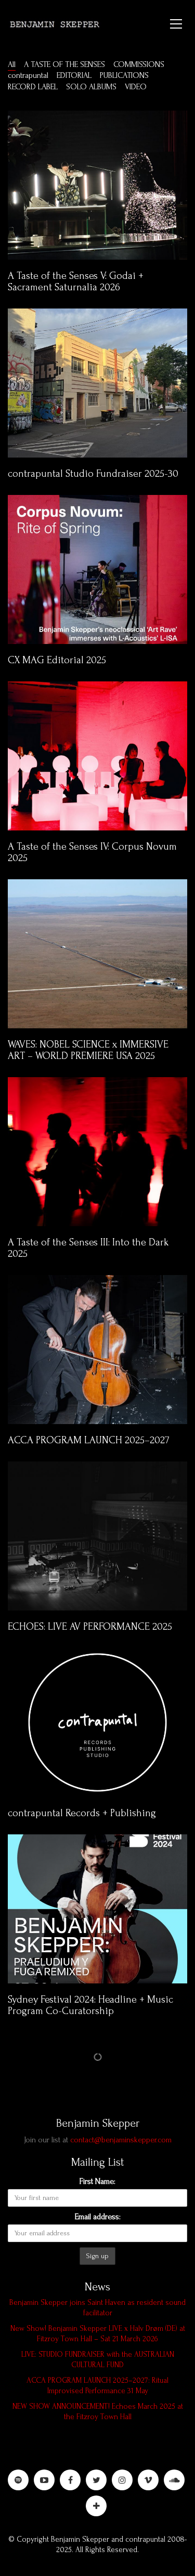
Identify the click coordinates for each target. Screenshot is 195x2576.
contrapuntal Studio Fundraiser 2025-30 (93, 474)
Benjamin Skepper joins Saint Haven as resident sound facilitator (97, 2308)
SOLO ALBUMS (91, 87)
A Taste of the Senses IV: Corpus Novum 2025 (92, 852)
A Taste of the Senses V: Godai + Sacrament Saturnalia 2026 (76, 281)
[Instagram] (122, 2480)
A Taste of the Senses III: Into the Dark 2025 (88, 1248)
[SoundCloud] (174, 2480)
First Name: (97, 2181)
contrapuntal (28, 75)
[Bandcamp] (96, 2506)
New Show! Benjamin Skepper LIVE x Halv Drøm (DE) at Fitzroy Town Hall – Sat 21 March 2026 (98, 2334)
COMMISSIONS (139, 64)
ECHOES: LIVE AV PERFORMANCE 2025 (90, 1627)
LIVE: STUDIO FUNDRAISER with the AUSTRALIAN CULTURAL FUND (98, 2360)
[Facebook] (70, 2480)
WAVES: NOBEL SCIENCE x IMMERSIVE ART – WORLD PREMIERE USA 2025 (88, 1050)
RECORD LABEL (33, 87)
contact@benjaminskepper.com (121, 2140)
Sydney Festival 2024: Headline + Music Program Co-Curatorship (90, 2005)
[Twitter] (96, 2480)
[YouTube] (44, 2480)
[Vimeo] (148, 2480)
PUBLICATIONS (124, 75)
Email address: (98, 2217)
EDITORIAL (74, 75)
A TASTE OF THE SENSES (64, 64)
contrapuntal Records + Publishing (82, 1813)
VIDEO (136, 87)
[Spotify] (18, 2480)
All (12, 64)
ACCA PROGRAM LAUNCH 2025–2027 (89, 1440)
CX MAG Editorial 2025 (57, 660)
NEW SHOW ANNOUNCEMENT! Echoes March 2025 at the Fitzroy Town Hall (98, 2412)
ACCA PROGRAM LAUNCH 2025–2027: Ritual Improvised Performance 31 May (97, 2386)
